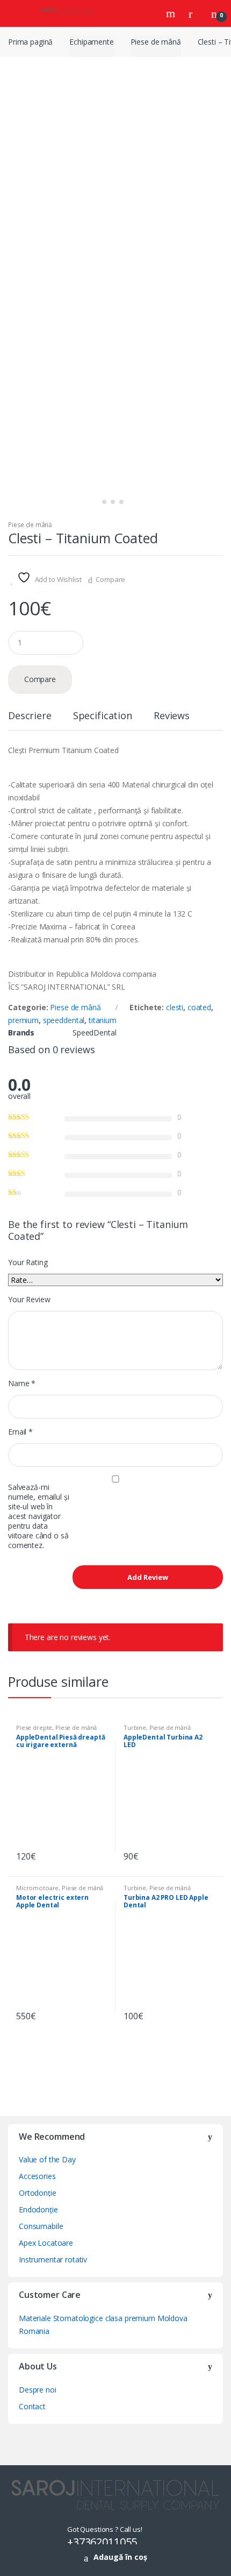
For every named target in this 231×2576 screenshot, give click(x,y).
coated (199, 1007)
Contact (32, 2406)
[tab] (30, 720)
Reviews (172, 716)
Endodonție (38, 2209)
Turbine (135, 1727)
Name (22, 1383)
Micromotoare (37, 1888)
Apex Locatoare (46, 2243)
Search (172, 13)
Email (20, 1432)
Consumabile (41, 2226)
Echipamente (91, 42)
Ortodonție (38, 2193)
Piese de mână (156, 42)
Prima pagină (30, 42)
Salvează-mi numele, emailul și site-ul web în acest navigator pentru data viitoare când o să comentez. (38, 1516)
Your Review (29, 1300)
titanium (103, 1020)
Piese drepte (34, 1727)
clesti (175, 1007)
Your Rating (28, 1262)
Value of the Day (47, 2159)
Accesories (37, 2176)
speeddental (64, 1020)
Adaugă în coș (120, 2557)
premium (23, 1020)
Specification (103, 716)
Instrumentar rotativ (53, 2259)
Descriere (30, 716)
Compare (110, 579)
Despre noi (38, 2390)
